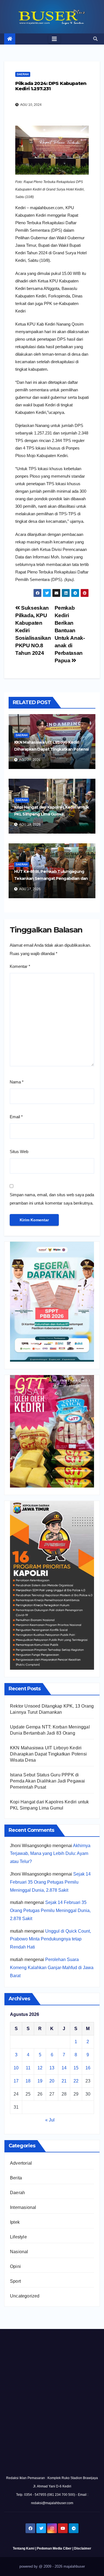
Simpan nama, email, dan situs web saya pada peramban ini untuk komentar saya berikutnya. (52, 1199)
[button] (95, 39)
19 (40, 2081)
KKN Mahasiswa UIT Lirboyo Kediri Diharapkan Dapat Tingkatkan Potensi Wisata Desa (51, 749)
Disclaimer (83, 2548)
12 (40, 2068)
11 (28, 2068)
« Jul (50, 2120)
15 (76, 2068)
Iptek (15, 2222)
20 (52, 2081)
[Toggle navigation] (54, 39)
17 (16, 2081)
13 (52, 2068)
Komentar (20, 966)
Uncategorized (25, 2296)
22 (76, 2081)
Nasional (19, 2252)
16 (88, 2068)
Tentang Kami (24, 2548)
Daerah (23, 74)
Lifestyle (18, 2237)
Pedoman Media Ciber (54, 2548)
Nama (17, 1082)
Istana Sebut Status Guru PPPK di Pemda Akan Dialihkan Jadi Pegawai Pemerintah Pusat (48, 1781)
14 (64, 2068)
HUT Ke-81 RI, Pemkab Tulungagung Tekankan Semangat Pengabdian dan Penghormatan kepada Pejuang (51, 878)
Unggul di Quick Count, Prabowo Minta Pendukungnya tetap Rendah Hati (50, 1939)
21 (64, 2081)
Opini (15, 2266)
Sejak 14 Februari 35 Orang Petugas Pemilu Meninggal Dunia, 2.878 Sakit (50, 1882)
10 (16, 2068)
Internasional (23, 2207)
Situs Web (19, 1152)
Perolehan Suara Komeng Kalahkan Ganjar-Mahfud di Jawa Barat (52, 1968)
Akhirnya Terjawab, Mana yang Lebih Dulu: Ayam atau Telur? (50, 1854)
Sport (15, 2281)
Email (16, 1117)
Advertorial (21, 2163)
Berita (16, 2178)
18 (28, 2081)
